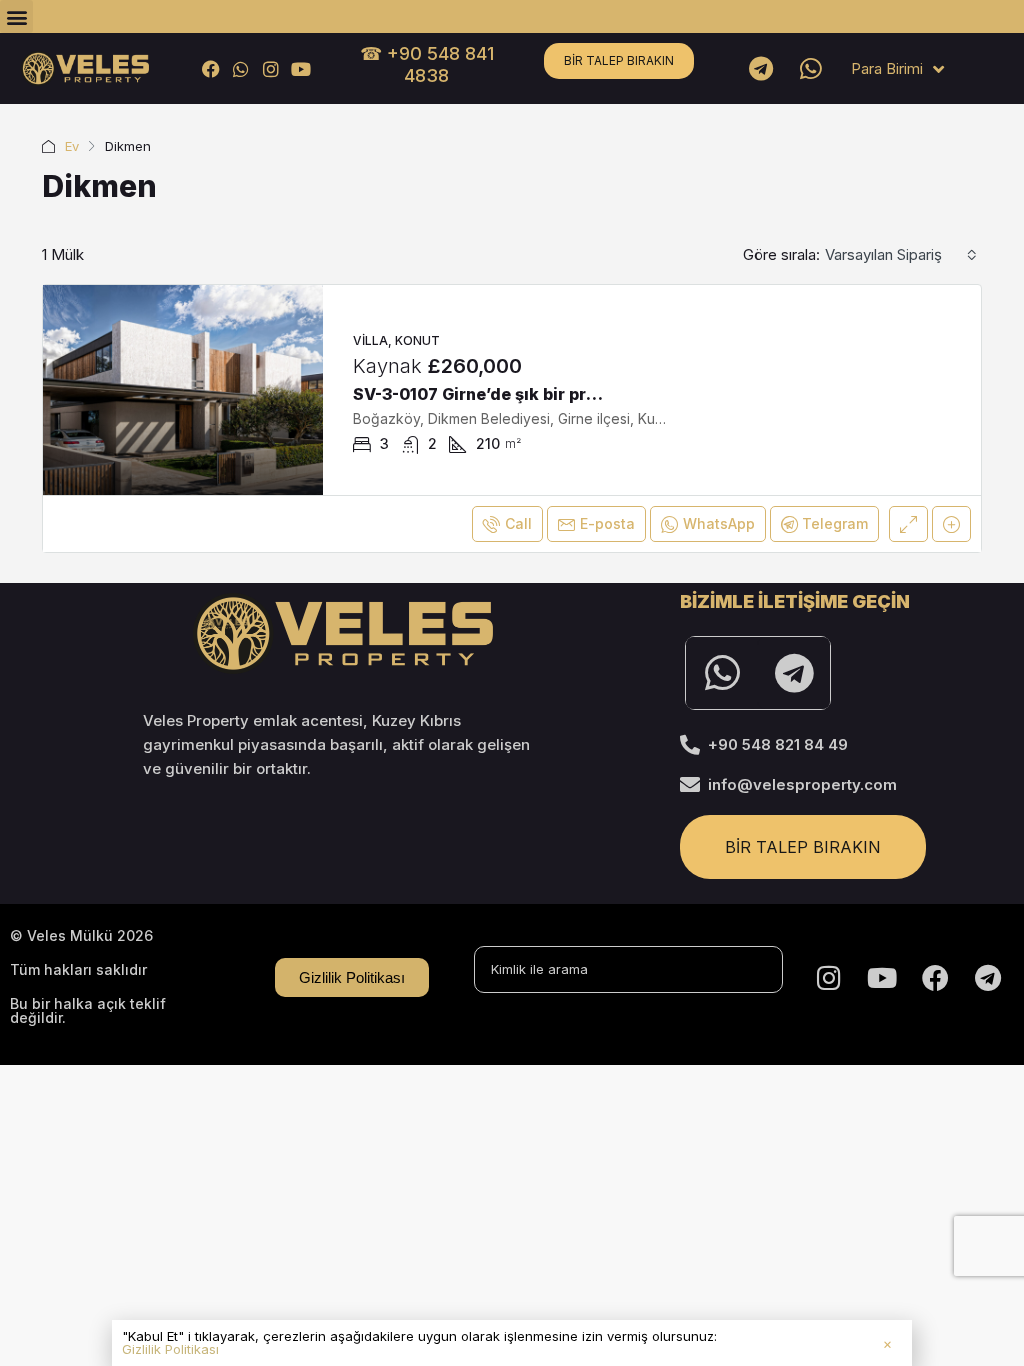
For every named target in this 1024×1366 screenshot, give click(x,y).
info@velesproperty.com (802, 784)
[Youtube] (301, 68)
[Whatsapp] (811, 69)
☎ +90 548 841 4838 (427, 64)
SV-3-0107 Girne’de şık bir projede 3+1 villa (527, 394)
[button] (16, 16)
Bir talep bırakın (619, 60)
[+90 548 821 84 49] (690, 745)
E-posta (607, 523)
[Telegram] (761, 69)
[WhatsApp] (240, 68)
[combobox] (901, 255)
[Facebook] (210, 68)
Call (518, 523)
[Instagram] (270, 68)
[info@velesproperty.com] (690, 785)
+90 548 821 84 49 (778, 744)
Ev (72, 146)
